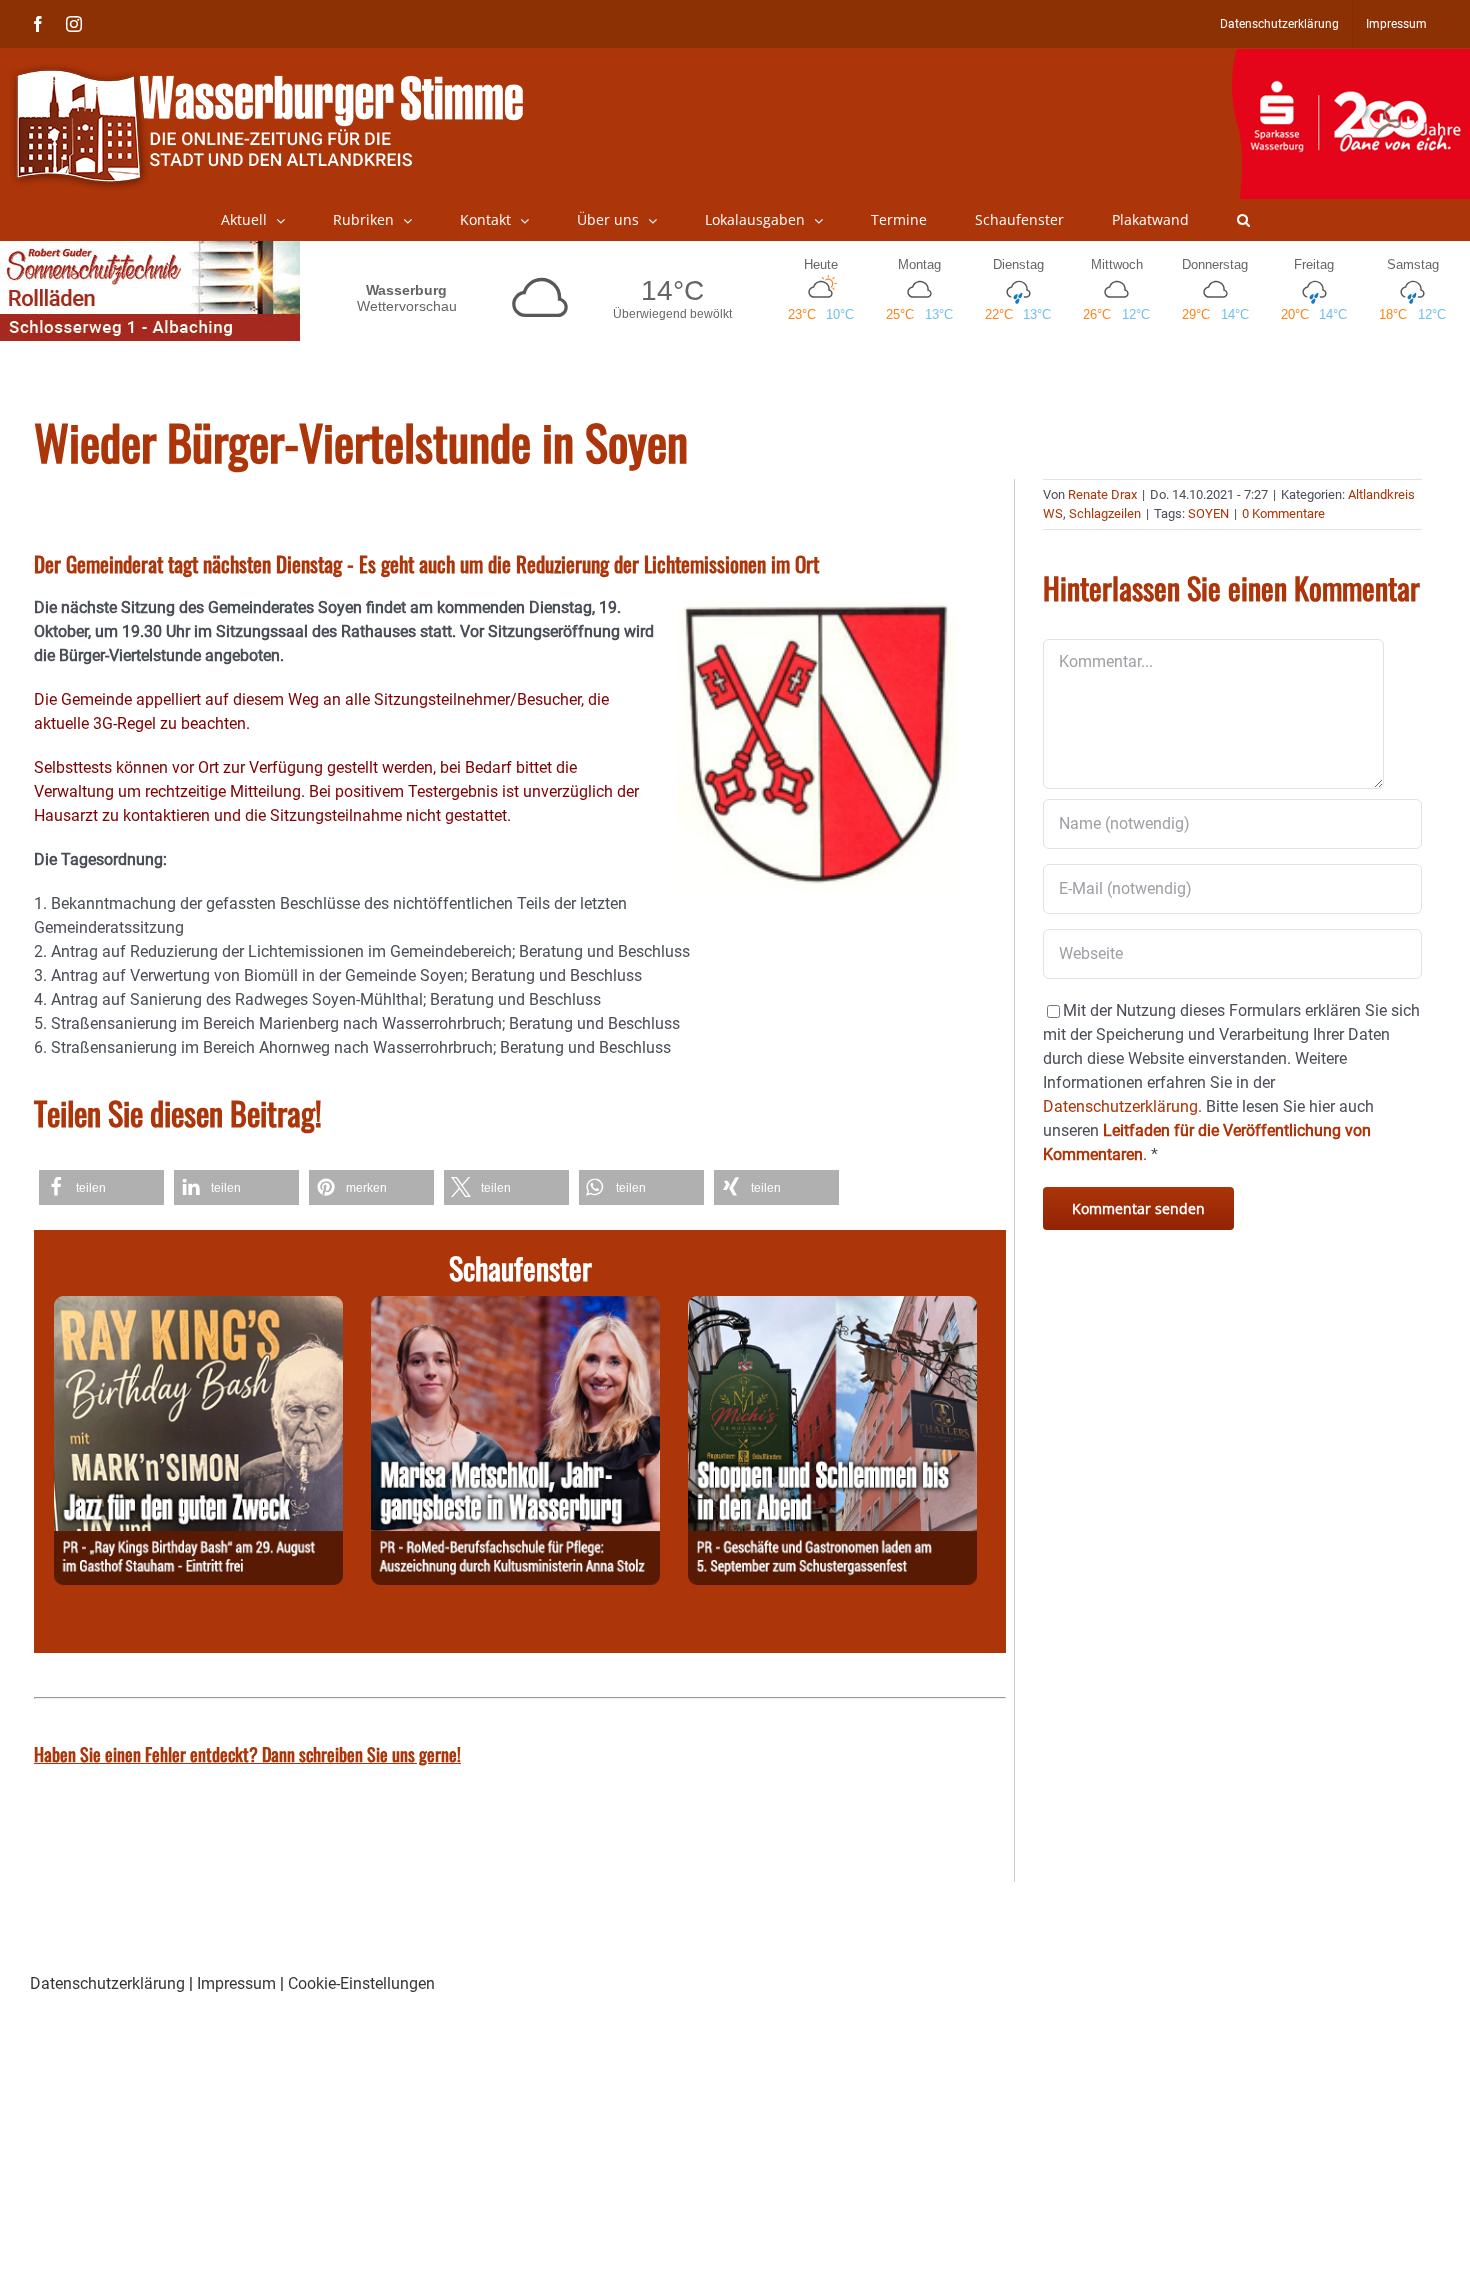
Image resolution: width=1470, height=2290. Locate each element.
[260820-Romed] (515, 1307)
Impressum (236, 1983)
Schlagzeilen (1105, 513)
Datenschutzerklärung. (1122, 1106)
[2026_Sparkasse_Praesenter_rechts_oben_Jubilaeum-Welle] (1350, 59)
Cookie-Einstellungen (361, 1983)
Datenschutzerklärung (107, 1983)
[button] (1243, 220)
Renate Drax (1102, 494)
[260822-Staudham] (198, 1307)
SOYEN (1208, 513)
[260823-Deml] (832, 1307)
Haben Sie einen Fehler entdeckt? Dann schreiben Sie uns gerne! (247, 1754)
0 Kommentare (1283, 513)
